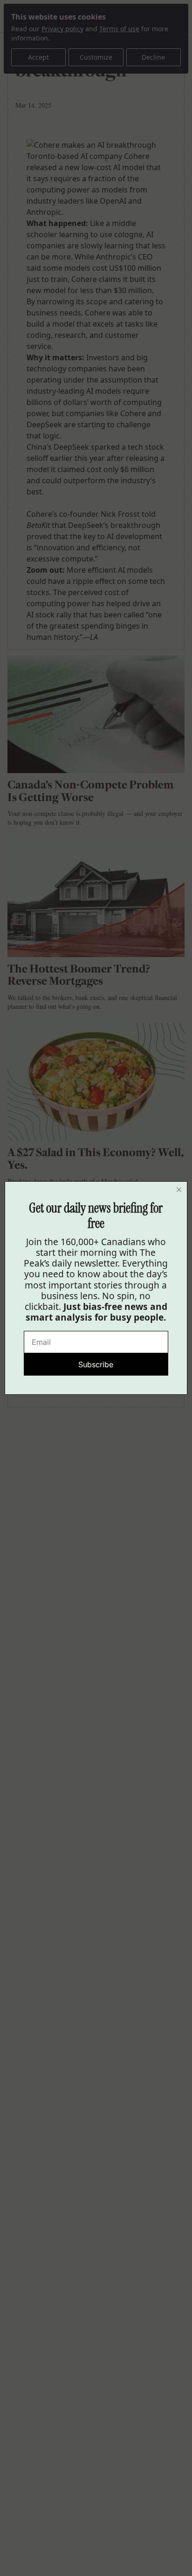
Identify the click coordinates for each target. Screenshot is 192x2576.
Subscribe (96, 1364)
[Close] (179, 1190)
